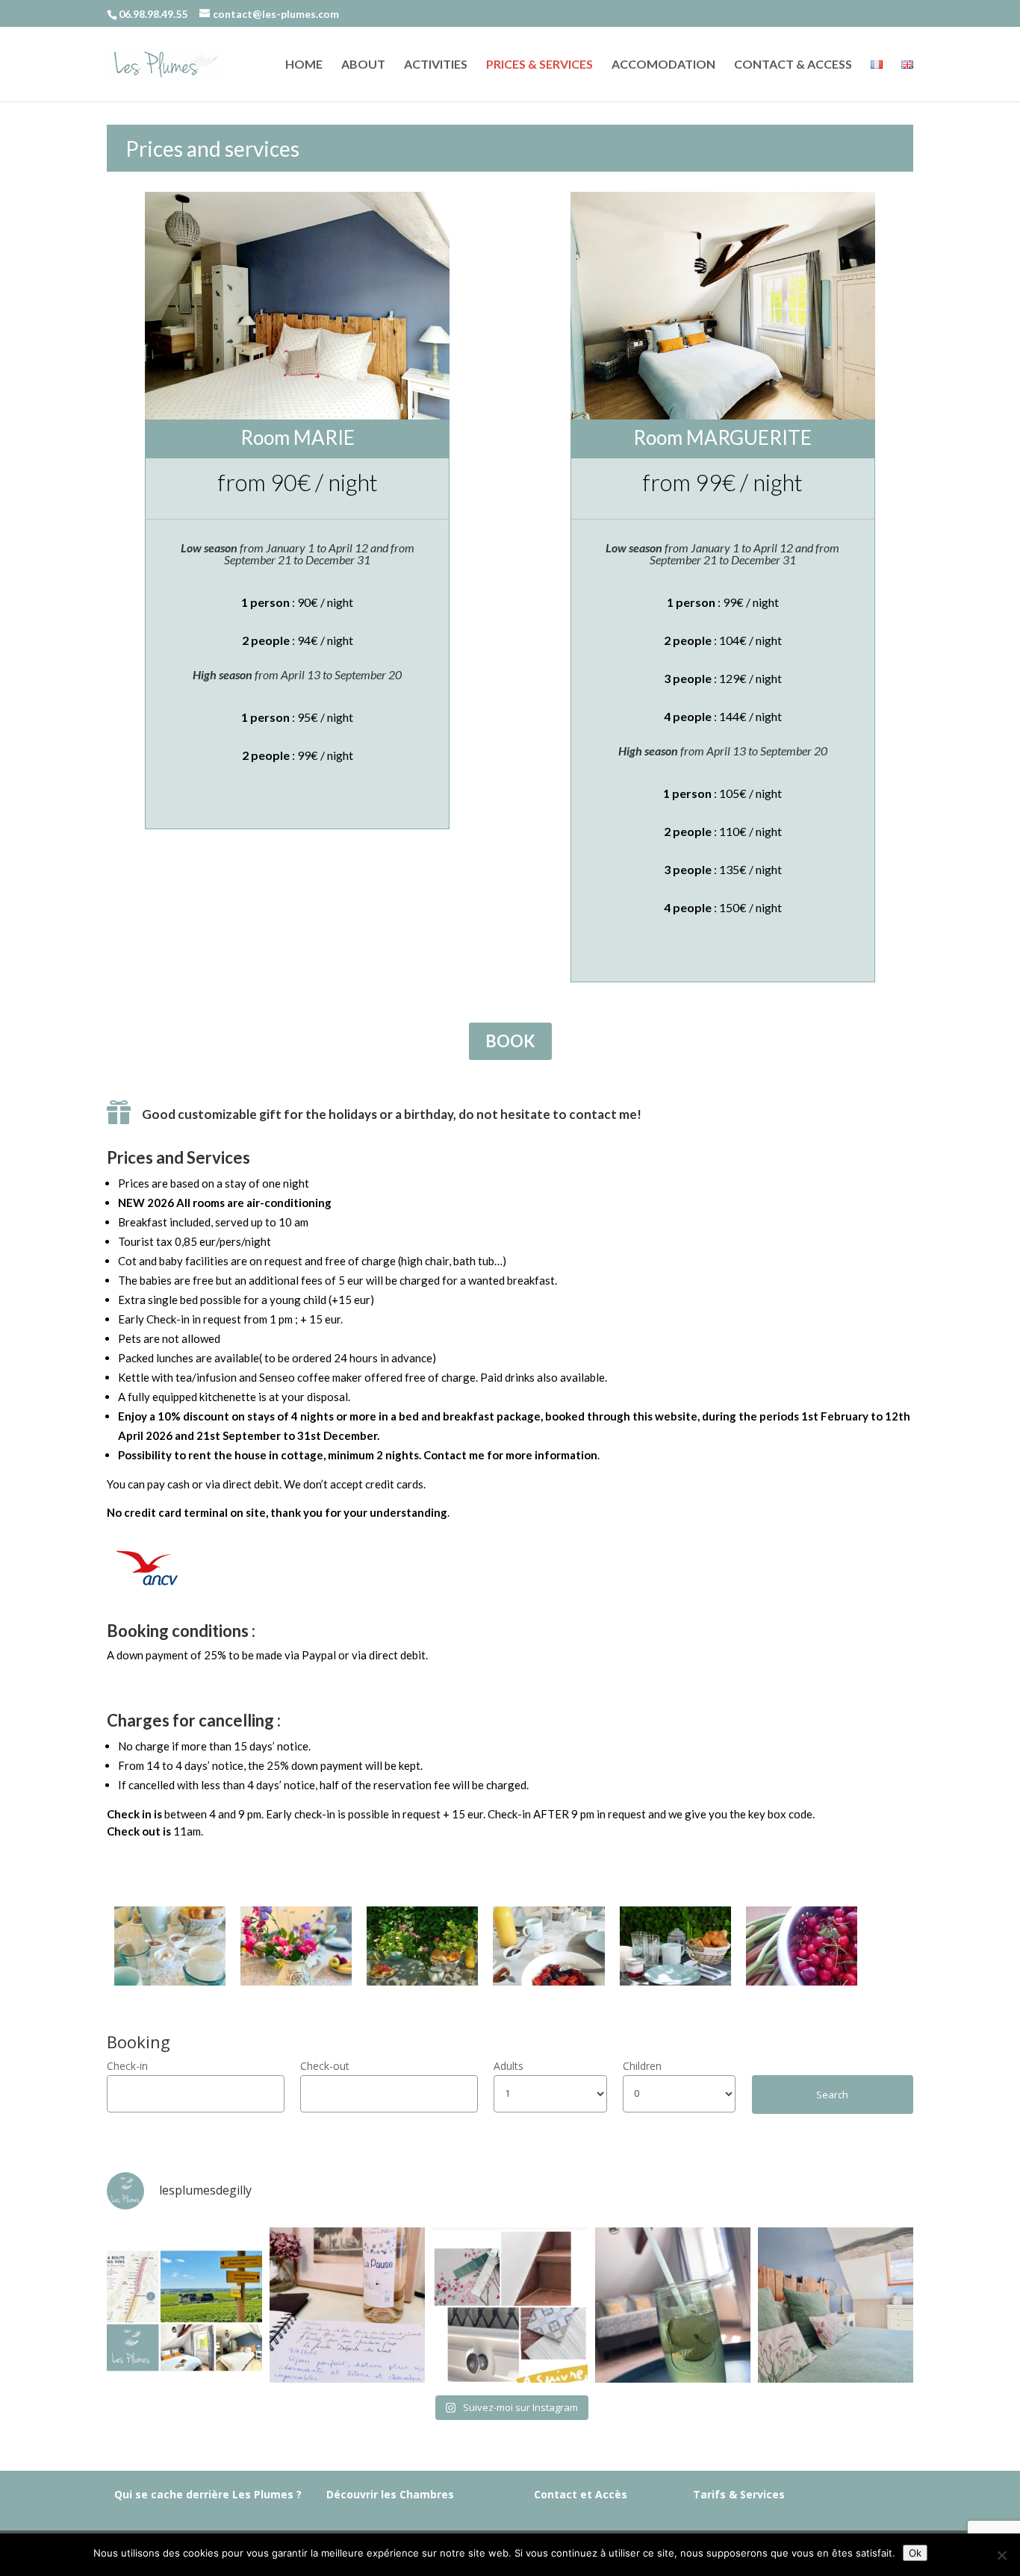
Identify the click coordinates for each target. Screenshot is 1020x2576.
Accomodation (663, 65)
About (363, 65)
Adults (509, 2066)
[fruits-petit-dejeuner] (548, 1981)
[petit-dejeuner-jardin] (422, 1981)
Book (510, 1041)
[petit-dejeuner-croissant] (675, 1981)
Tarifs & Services (739, 2494)
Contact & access (793, 65)
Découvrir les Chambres (390, 2494)
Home (304, 65)
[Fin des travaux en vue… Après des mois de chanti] (510, 2305)
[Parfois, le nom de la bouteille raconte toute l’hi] (347, 2305)
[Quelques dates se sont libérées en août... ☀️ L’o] (184, 2305)
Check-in (127, 2066)
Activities (436, 65)
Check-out (325, 2066)
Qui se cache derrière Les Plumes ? (208, 2494)
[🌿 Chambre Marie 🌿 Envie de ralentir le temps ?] (836, 2305)
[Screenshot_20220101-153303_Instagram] (170, 1981)
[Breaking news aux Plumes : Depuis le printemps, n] (673, 2305)
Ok (915, 2553)
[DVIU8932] (296, 1981)
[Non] (1001, 2555)
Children (642, 2066)
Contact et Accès (581, 2494)
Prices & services (539, 65)
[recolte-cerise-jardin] (802, 1981)
